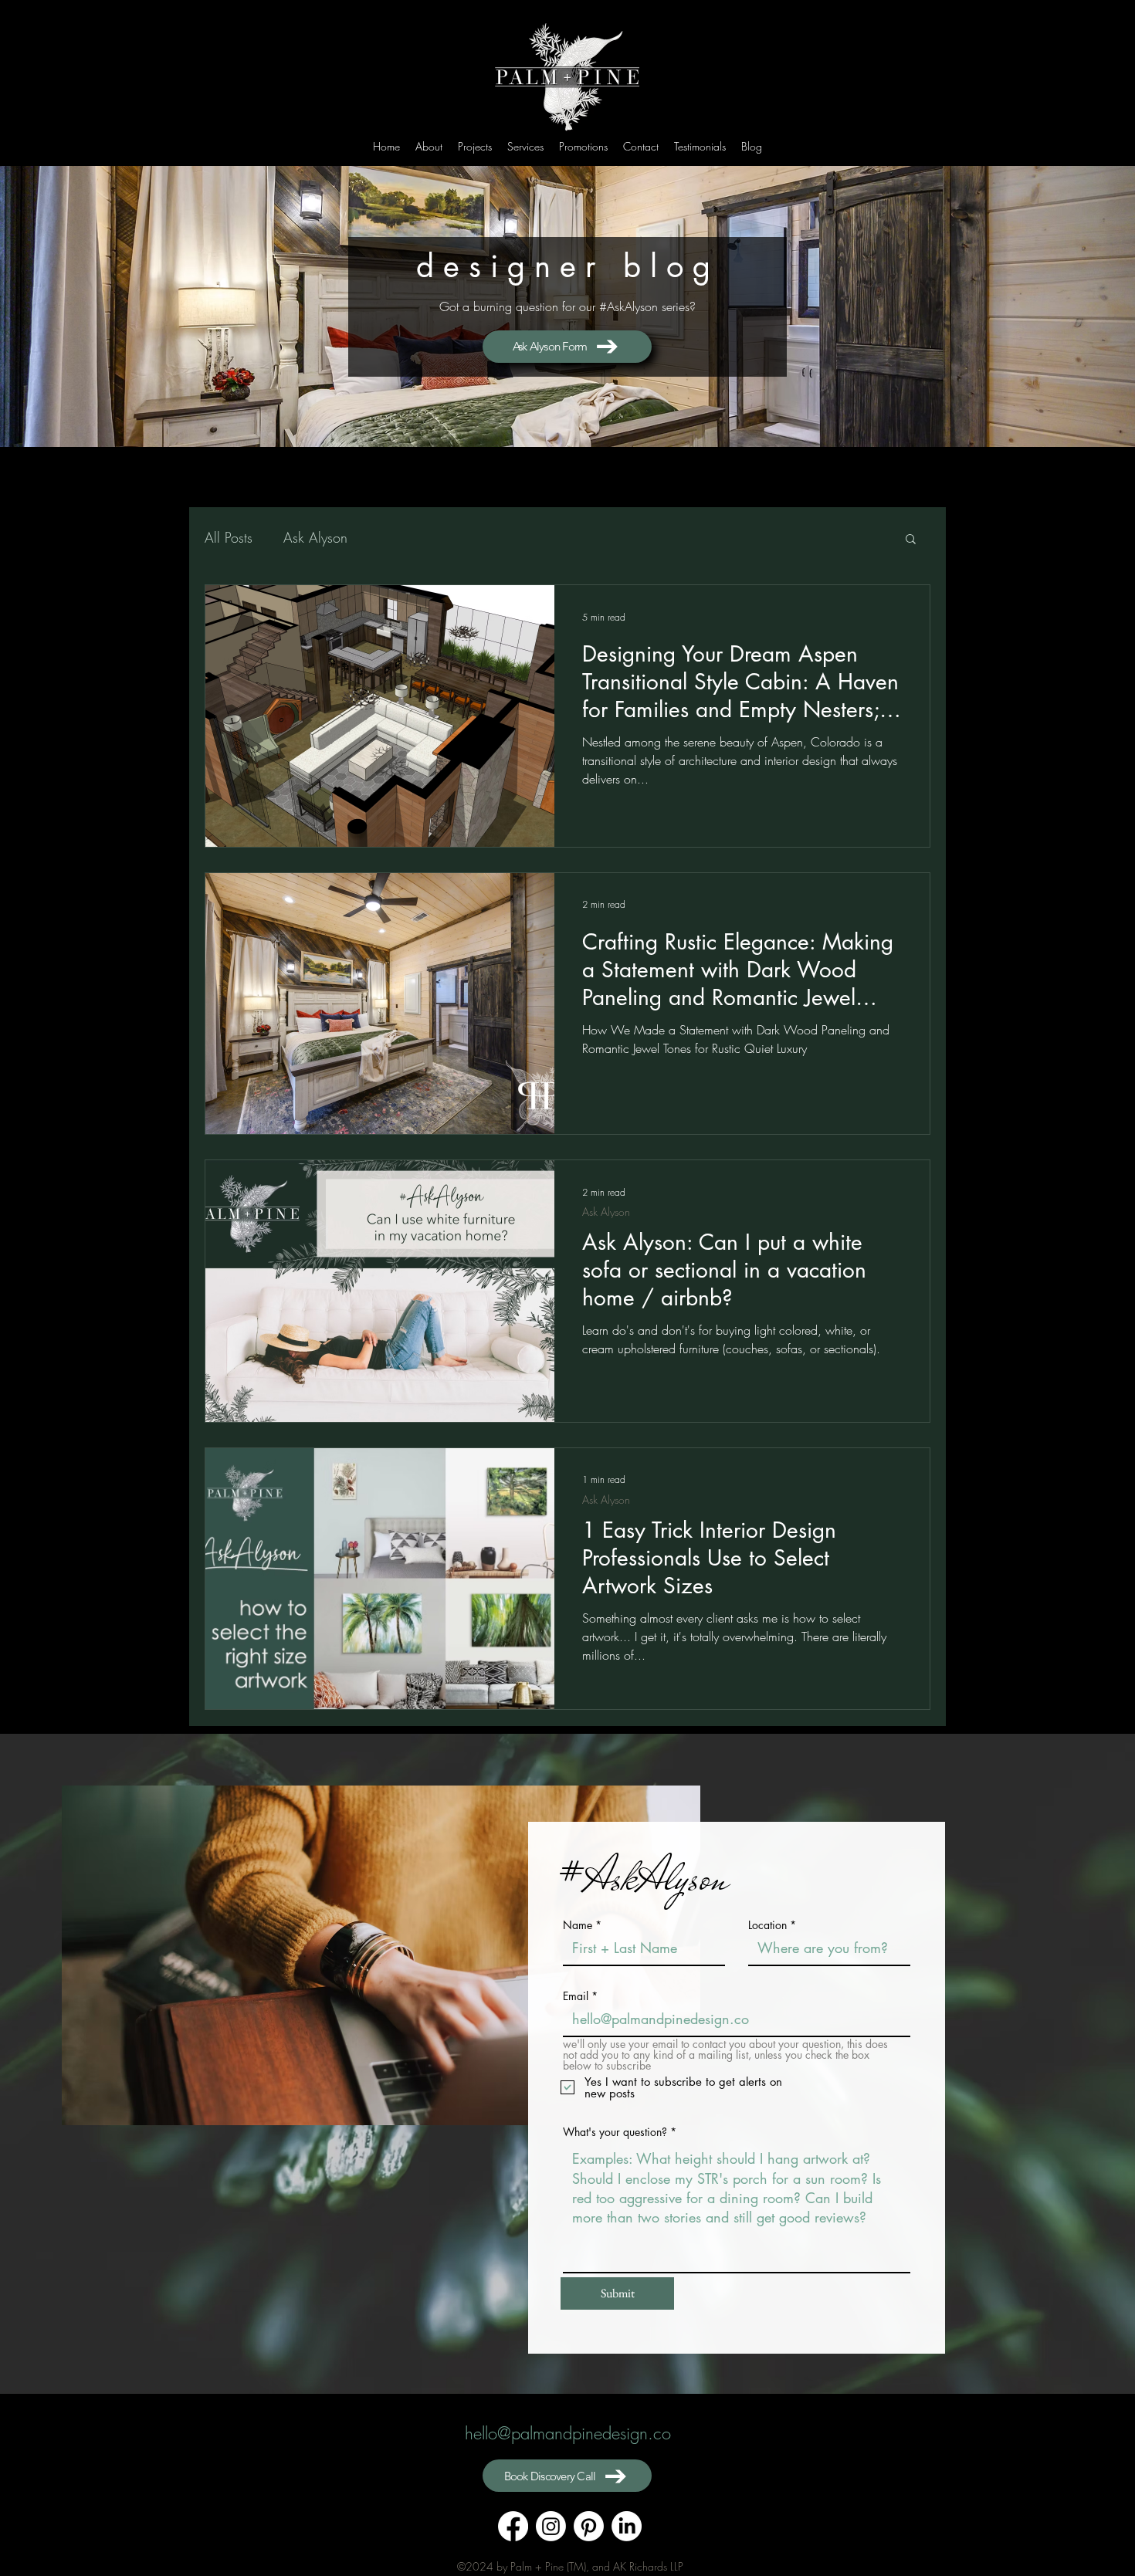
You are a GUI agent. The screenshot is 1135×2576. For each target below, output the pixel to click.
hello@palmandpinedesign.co (568, 2433)
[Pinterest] (589, 2526)
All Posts (229, 537)
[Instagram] (551, 2526)
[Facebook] (513, 2526)
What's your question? (615, 2132)
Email (576, 1996)
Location (767, 1925)
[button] (911, 540)
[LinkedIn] (627, 2526)
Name (578, 1925)
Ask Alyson (315, 537)
